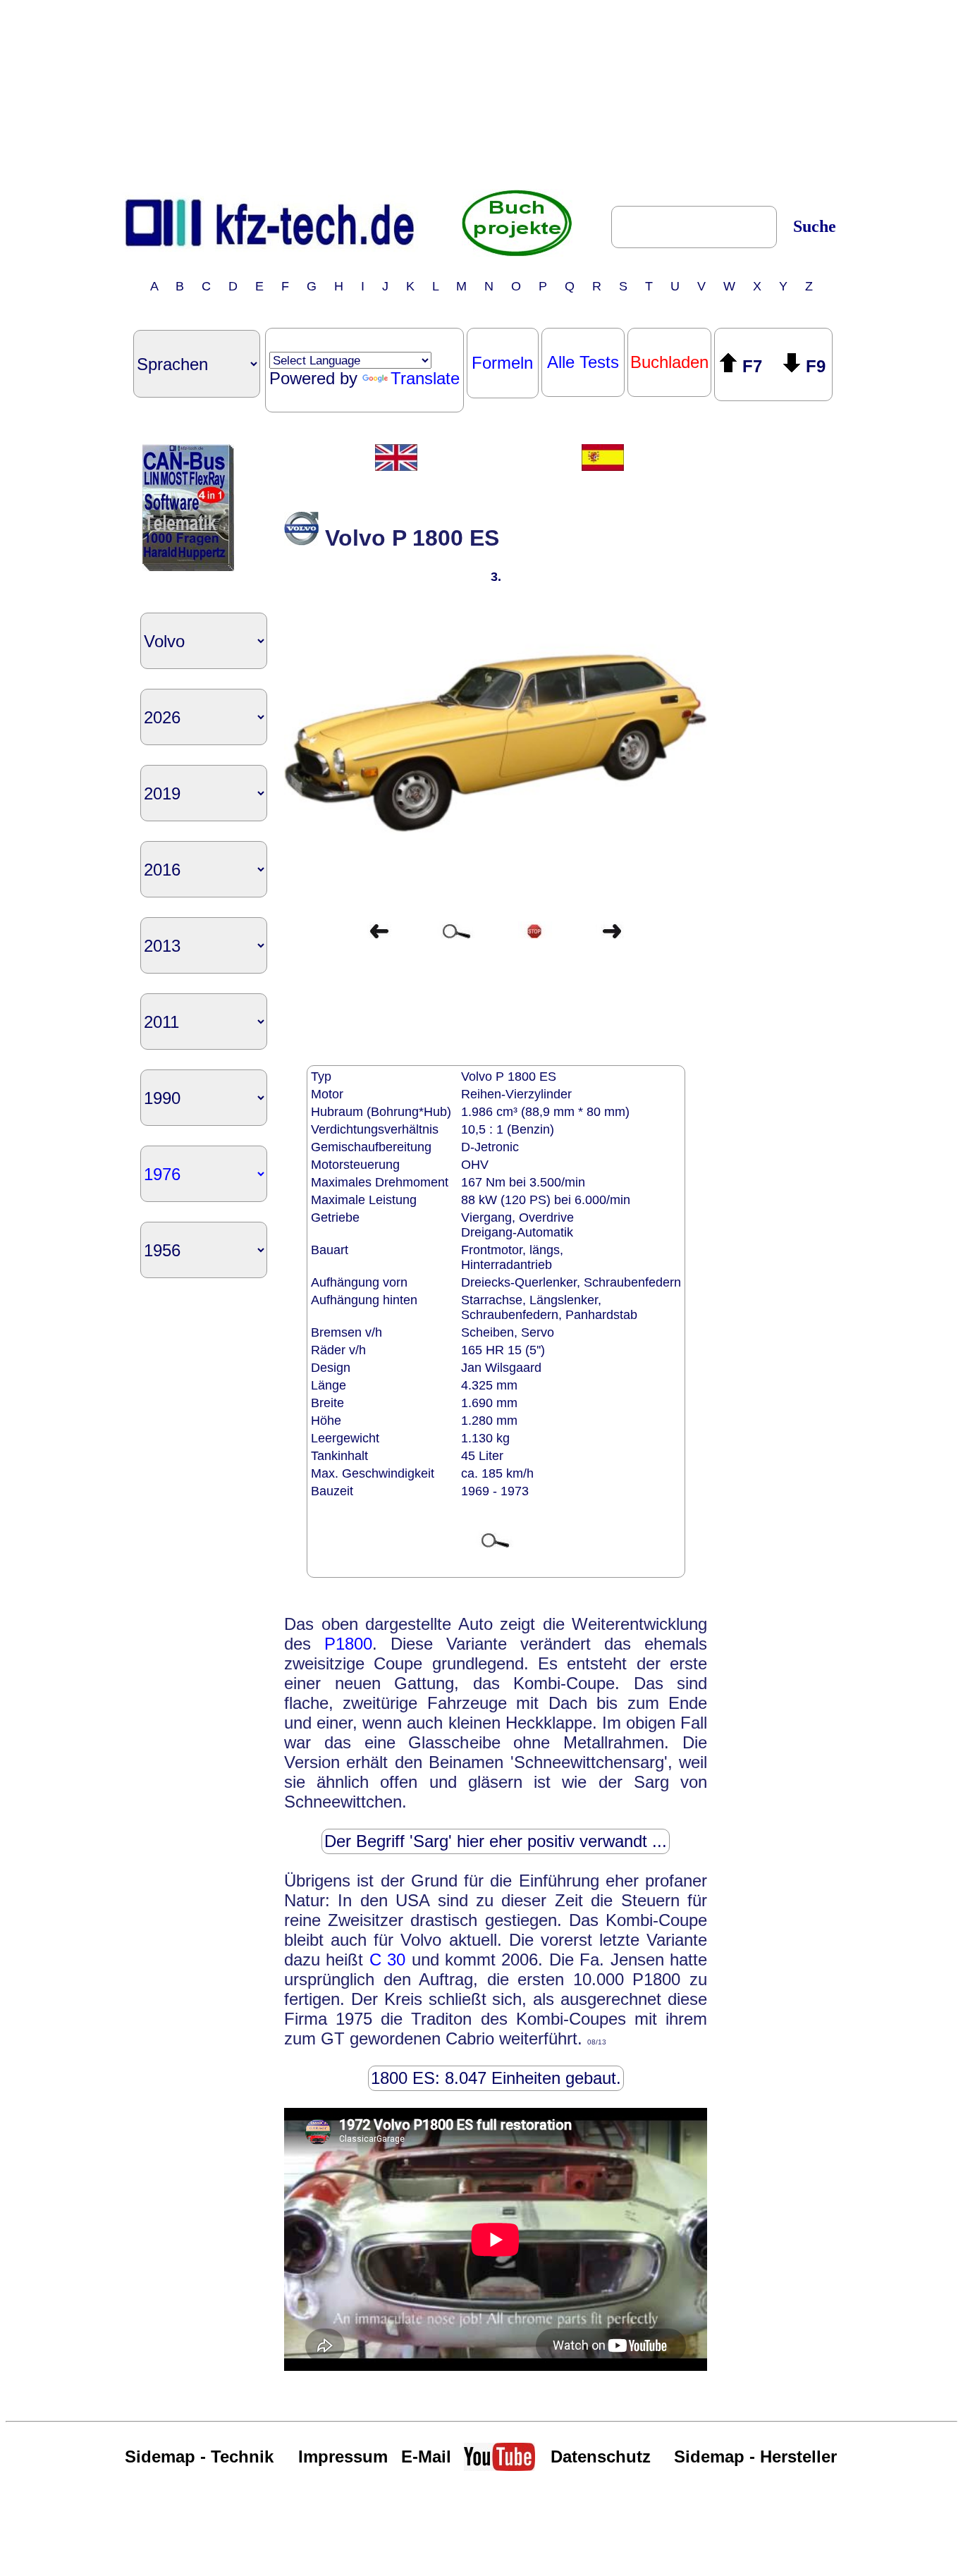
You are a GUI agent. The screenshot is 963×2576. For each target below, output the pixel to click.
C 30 (387, 1959)
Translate (425, 378)
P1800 (348, 1644)
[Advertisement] (481, 94)
